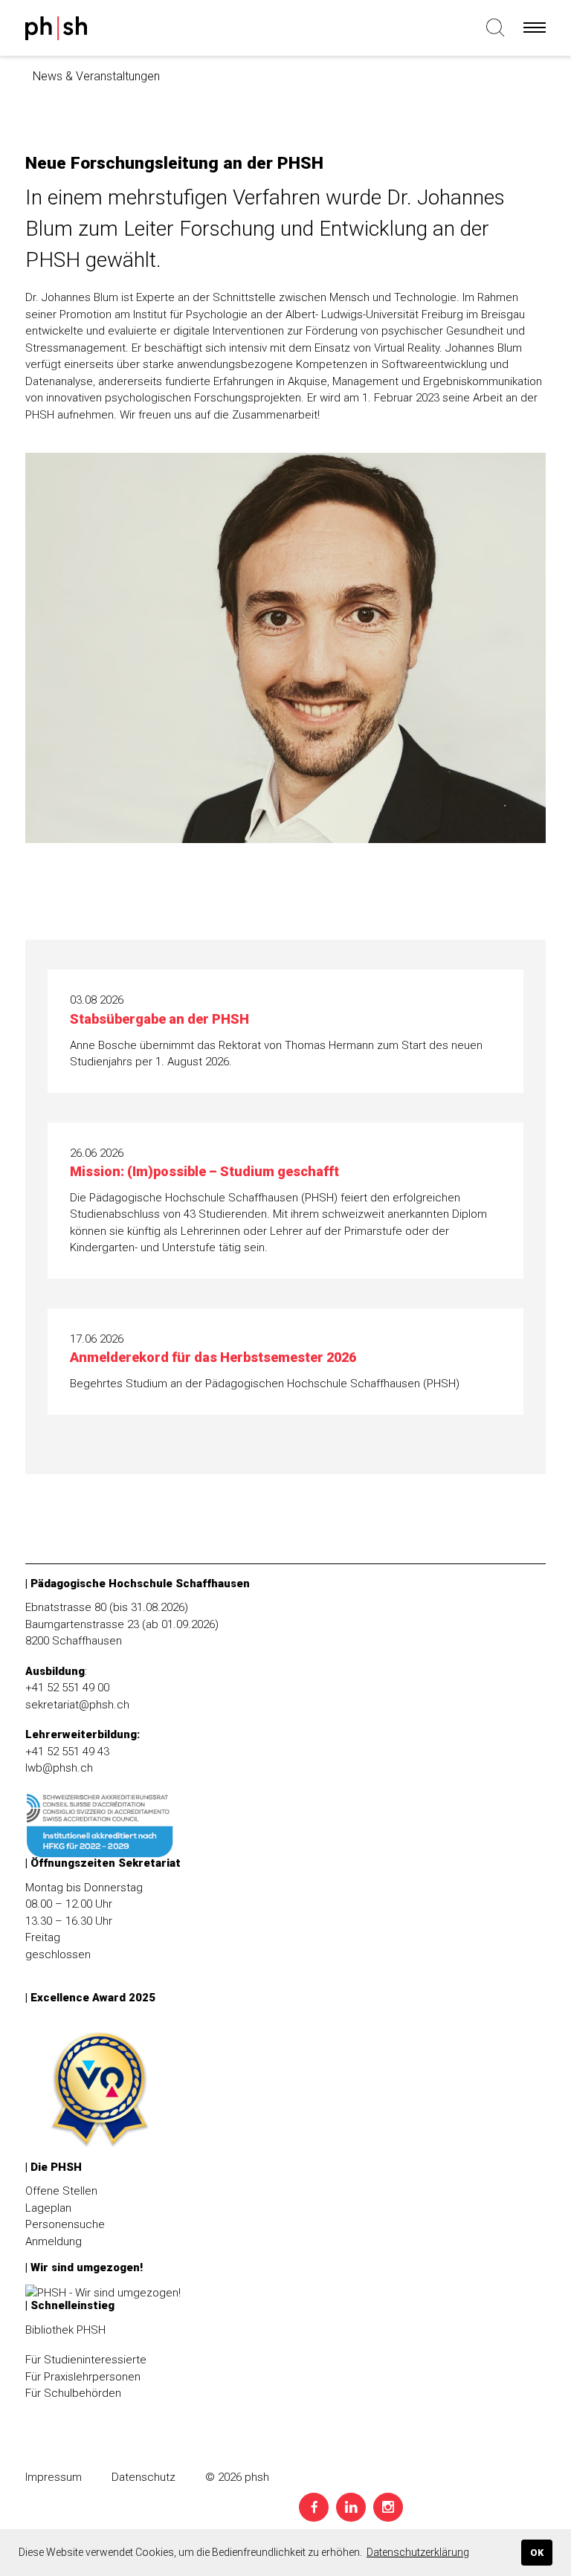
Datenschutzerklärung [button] (418, 2552)
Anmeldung (54, 2241)
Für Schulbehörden (73, 2393)
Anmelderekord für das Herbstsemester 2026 (213, 1357)
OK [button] (537, 2553)
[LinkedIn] (351, 2507)
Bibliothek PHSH (65, 2330)
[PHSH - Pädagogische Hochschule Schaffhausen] (57, 31)
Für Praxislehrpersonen (83, 2377)
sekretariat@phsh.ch (77, 1705)
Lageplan (48, 2208)
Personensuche (65, 2224)
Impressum (54, 2477)
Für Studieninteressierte (86, 2360)
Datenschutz (143, 2477)
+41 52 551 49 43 (67, 1752)
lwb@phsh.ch (59, 1768)
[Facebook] (314, 2507)
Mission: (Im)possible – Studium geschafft (204, 1171)
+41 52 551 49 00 (67, 1688)
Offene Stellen (61, 2191)
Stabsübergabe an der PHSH (159, 1019)
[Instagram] (388, 2507)
